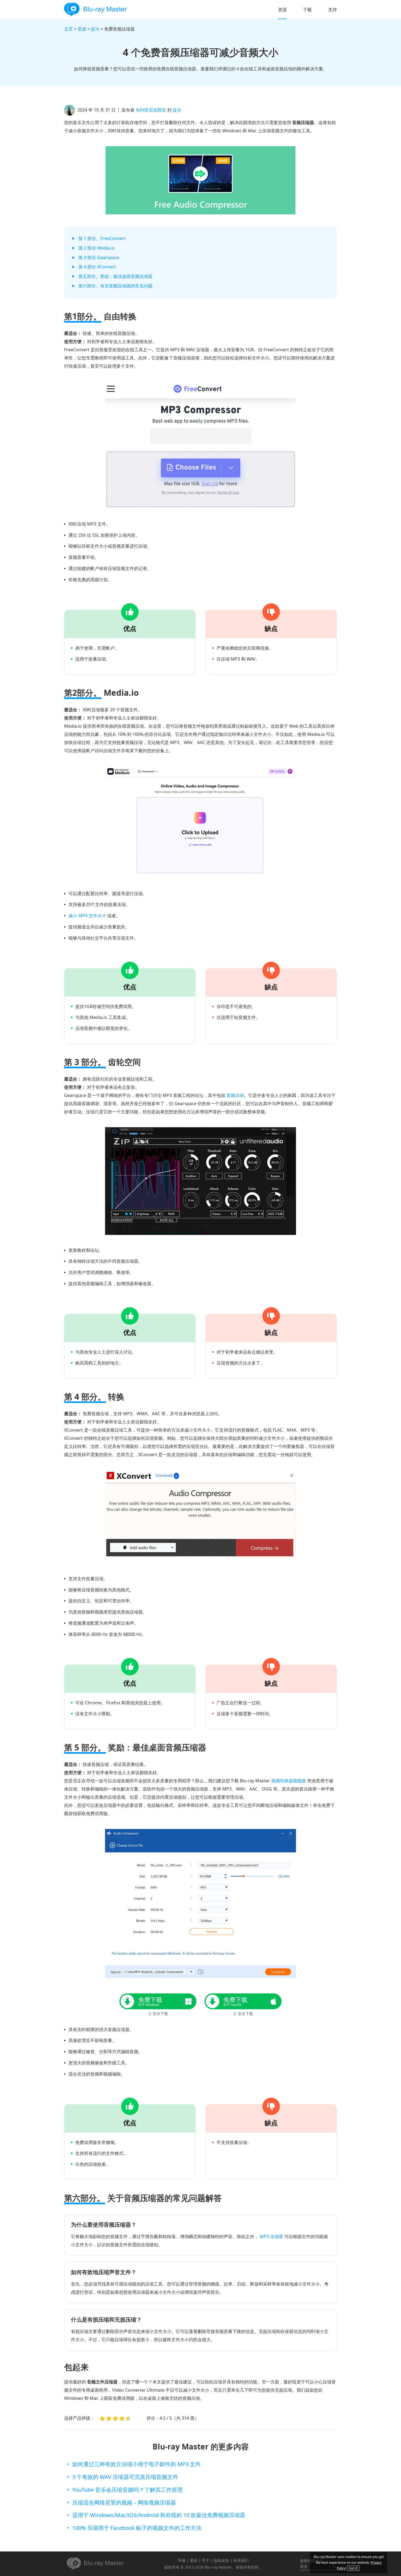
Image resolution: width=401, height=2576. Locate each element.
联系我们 (241, 2560)
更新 (194, 2560)
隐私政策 (222, 2560)
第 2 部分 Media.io (97, 248)
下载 (307, 10)
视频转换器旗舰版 (289, 1781)
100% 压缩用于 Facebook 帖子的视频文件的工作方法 (137, 2528)
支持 (333, 10)
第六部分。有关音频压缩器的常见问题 (115, 286)
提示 (95, 29)
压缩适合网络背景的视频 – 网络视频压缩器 (124, 2502)
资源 (282, 10)
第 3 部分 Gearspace (99, 257)
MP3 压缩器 (271, 2236)
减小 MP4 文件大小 (87, 916)
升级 (182, 2560)
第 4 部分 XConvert (97, 267)
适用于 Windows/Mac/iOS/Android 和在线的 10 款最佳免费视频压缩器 (159, 2515)
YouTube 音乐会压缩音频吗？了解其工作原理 (127, 2490)
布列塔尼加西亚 (151, 110)
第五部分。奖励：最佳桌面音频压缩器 (115, 276)
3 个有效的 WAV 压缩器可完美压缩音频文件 (125, 2477)
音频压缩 (235, 1095)
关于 (206, 2560)
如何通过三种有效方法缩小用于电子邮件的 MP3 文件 (137, 2464)
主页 (68, 29)
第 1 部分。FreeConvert (102, 238)
